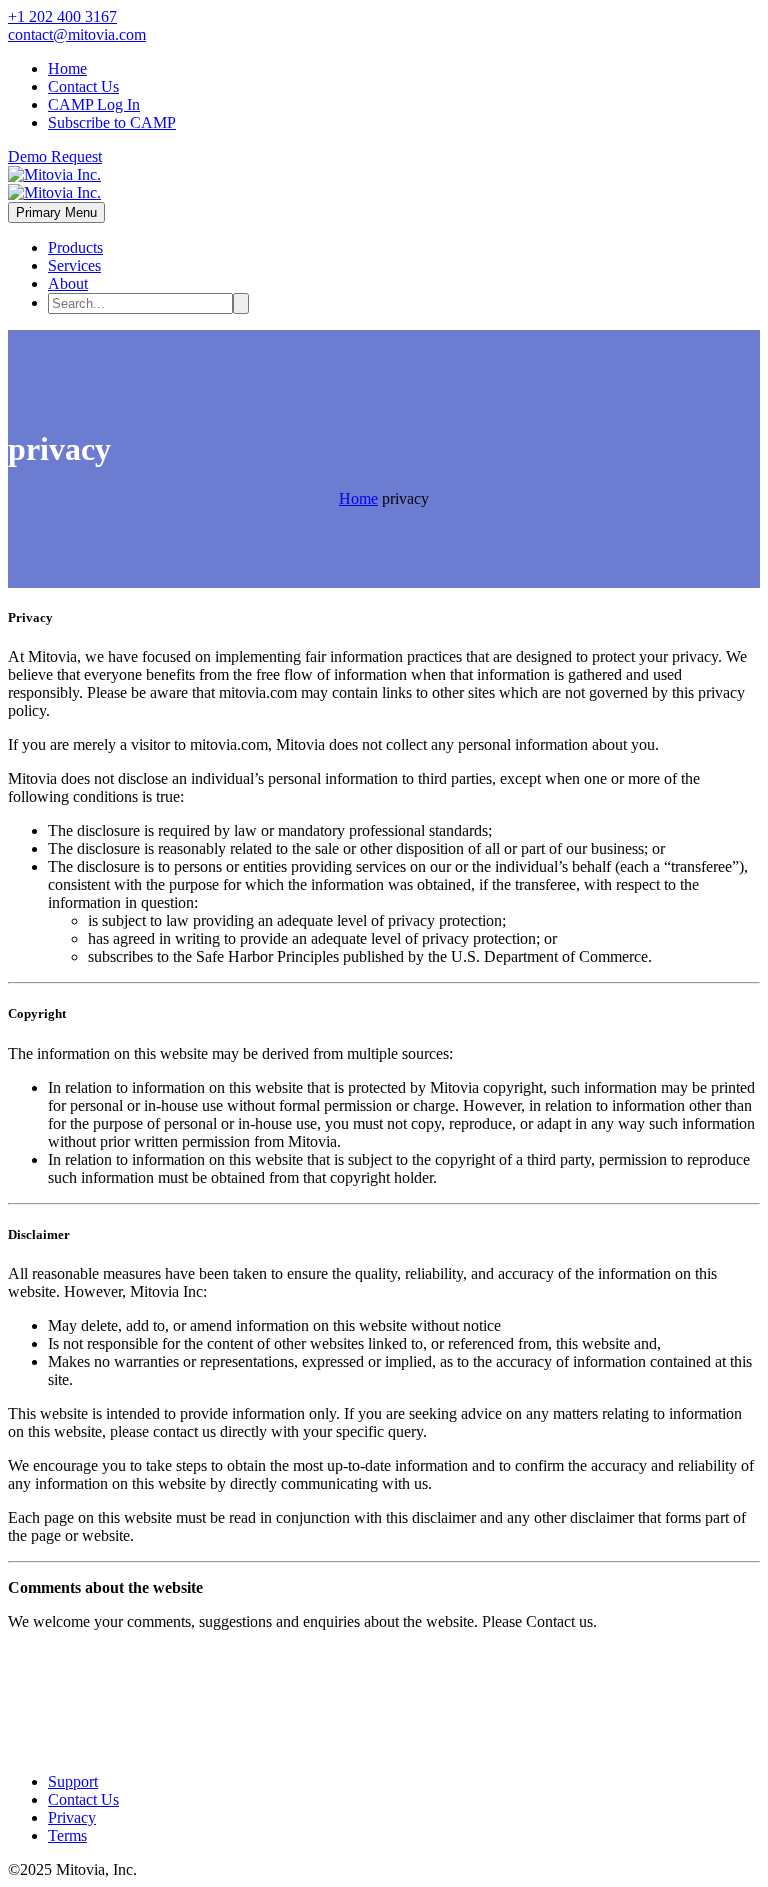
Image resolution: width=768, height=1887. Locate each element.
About (68, 283)
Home (67, 68)
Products (75, 247)
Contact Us (83, 86)
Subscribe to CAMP (112, 122)
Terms (67, 1835)
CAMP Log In (94, 104)
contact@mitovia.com (77, 34)
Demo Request (55, 156)
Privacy (72, 1817)
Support (73, 1781)
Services (74, 265)
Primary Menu (56, 212)
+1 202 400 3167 (62, 16)
